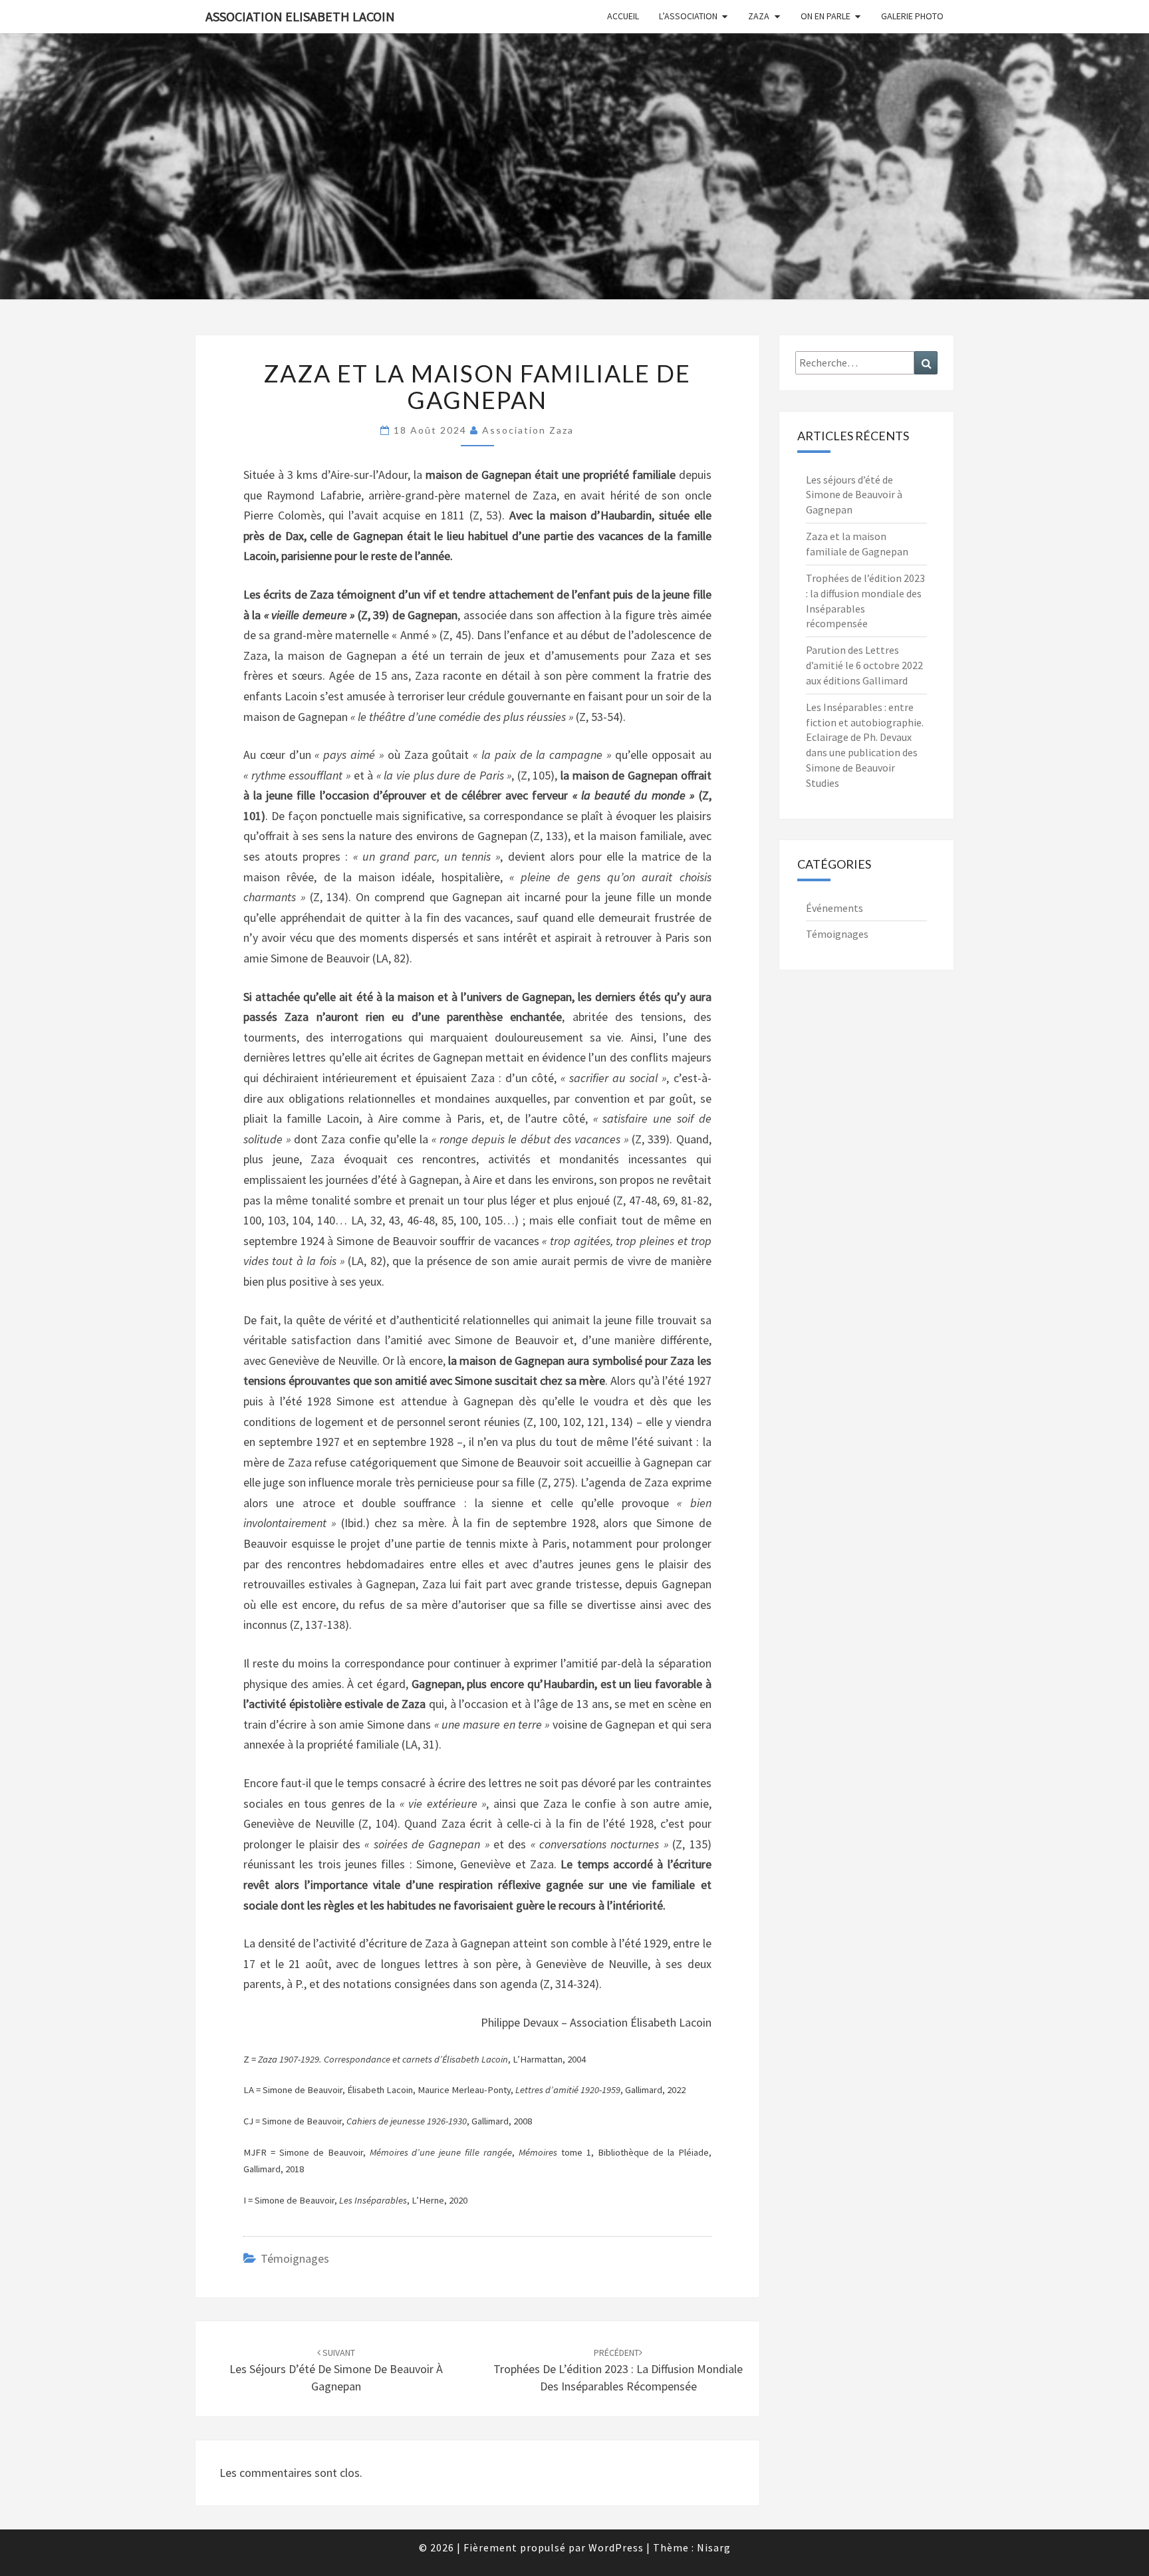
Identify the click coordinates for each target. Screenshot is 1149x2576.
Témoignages (295, 2258)
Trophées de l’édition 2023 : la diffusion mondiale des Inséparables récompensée (618, 2370)
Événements (834, 908)
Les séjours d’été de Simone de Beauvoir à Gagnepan (336, 2370)
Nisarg (714, 2547)
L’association (688, 16)
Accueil (623, 16)
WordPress (616, 2547)
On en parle (826, 16)
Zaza (759, 16)
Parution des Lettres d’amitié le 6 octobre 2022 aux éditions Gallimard (864, 665)
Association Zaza (528, 430)
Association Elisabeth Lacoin (300, 16)
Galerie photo (912, 16)
